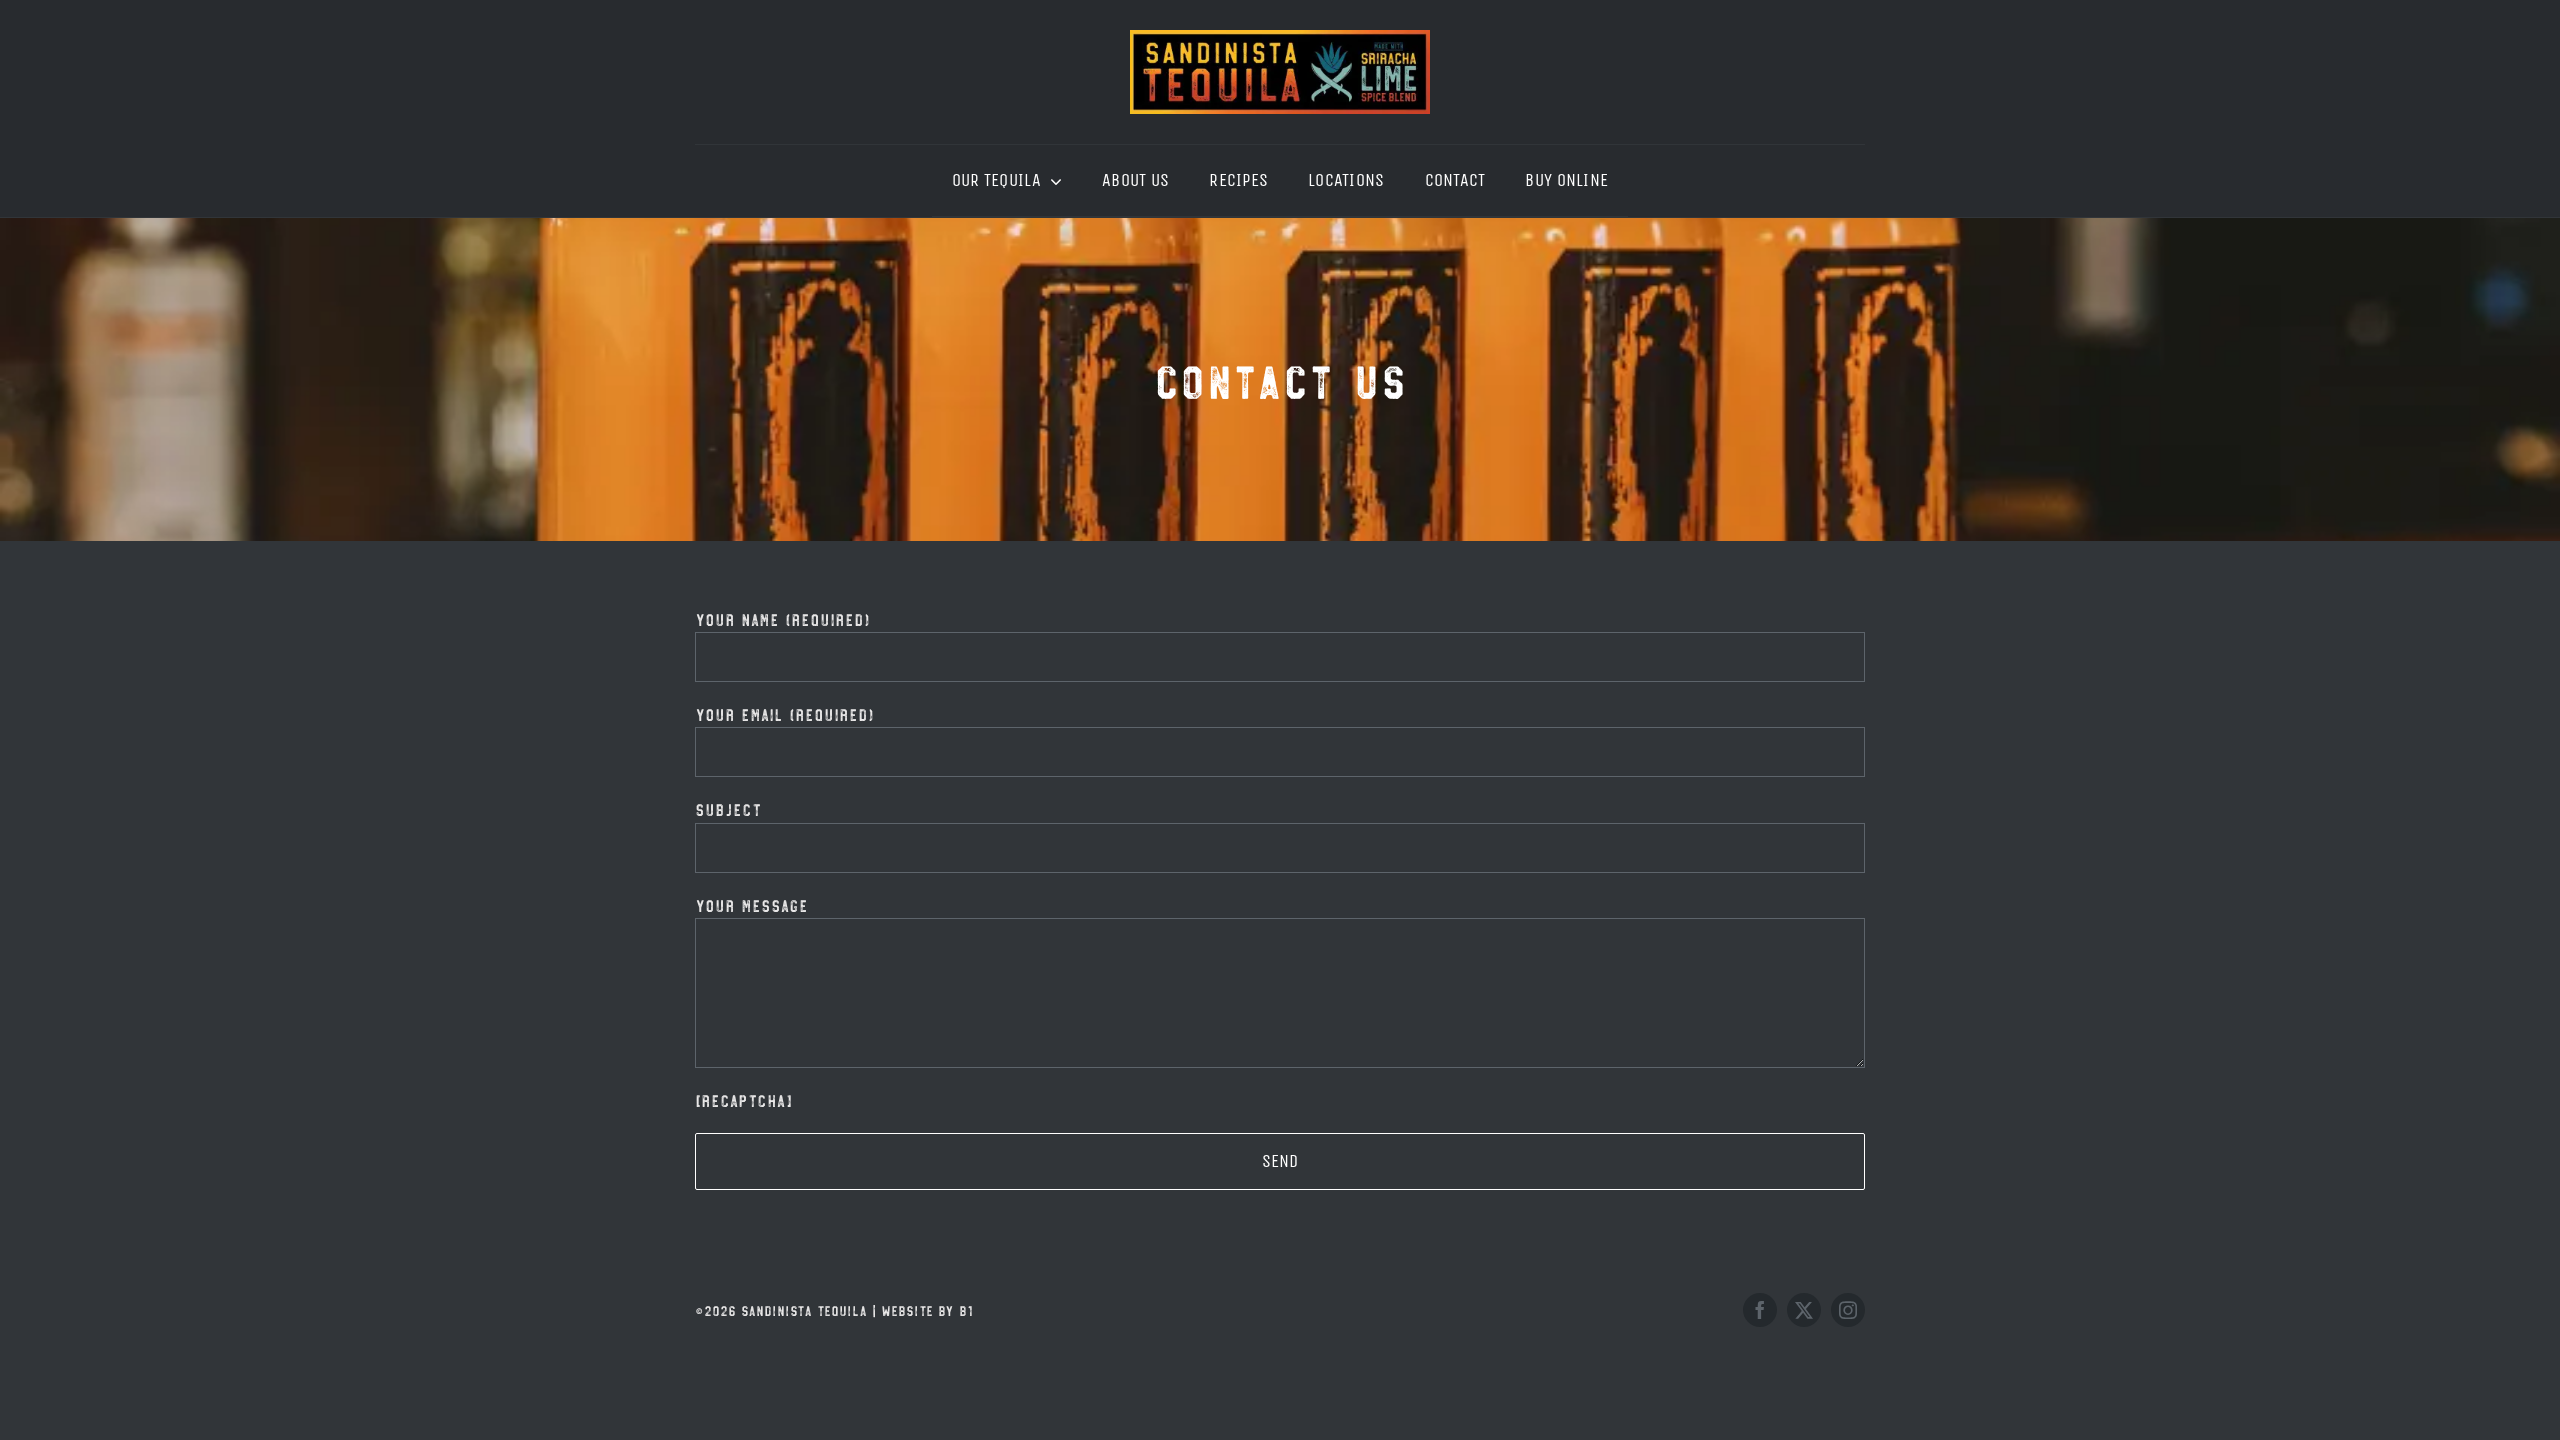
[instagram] (1848, 1310)
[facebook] (1760, 1310)
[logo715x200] (1280, 39)
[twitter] (1804, 1310)
